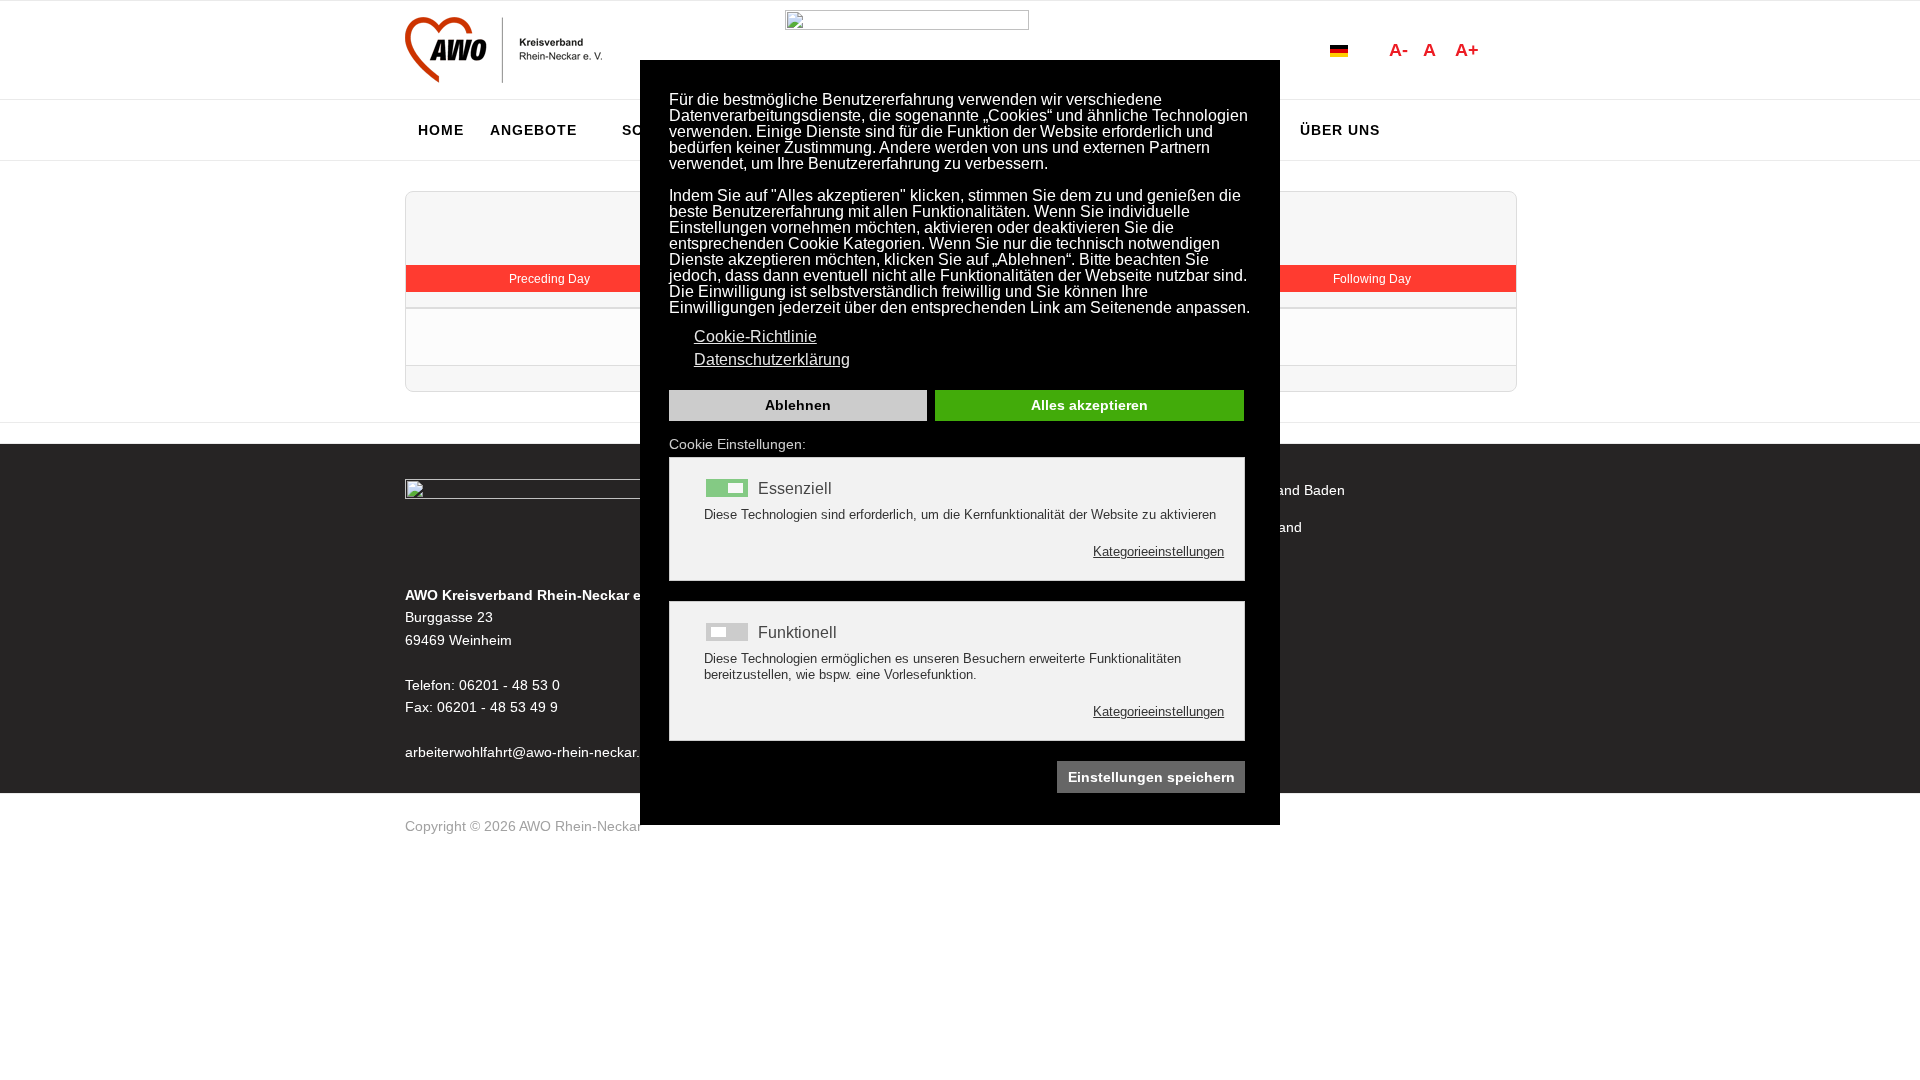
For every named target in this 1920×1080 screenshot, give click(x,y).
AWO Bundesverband (1234, 527)
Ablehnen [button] (798, 405)
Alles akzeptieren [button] (1089, 405)
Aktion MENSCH (1217, 639)
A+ (1467, 50)
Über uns (1340, 130)
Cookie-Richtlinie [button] (755, 336)
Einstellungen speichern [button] (1151, 777)
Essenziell (795, 489)
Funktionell (797, 633)
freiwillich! (1196, 602)
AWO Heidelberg (1218, 564)
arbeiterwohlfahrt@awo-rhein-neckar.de (530, 752)
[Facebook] (1506, 830)
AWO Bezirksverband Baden (1255, 490)
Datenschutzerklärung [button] (772, 359)
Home (441, 130)
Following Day (1372, 279)
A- (1398, 50)
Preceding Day (549, 279)
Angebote (533, 130)
